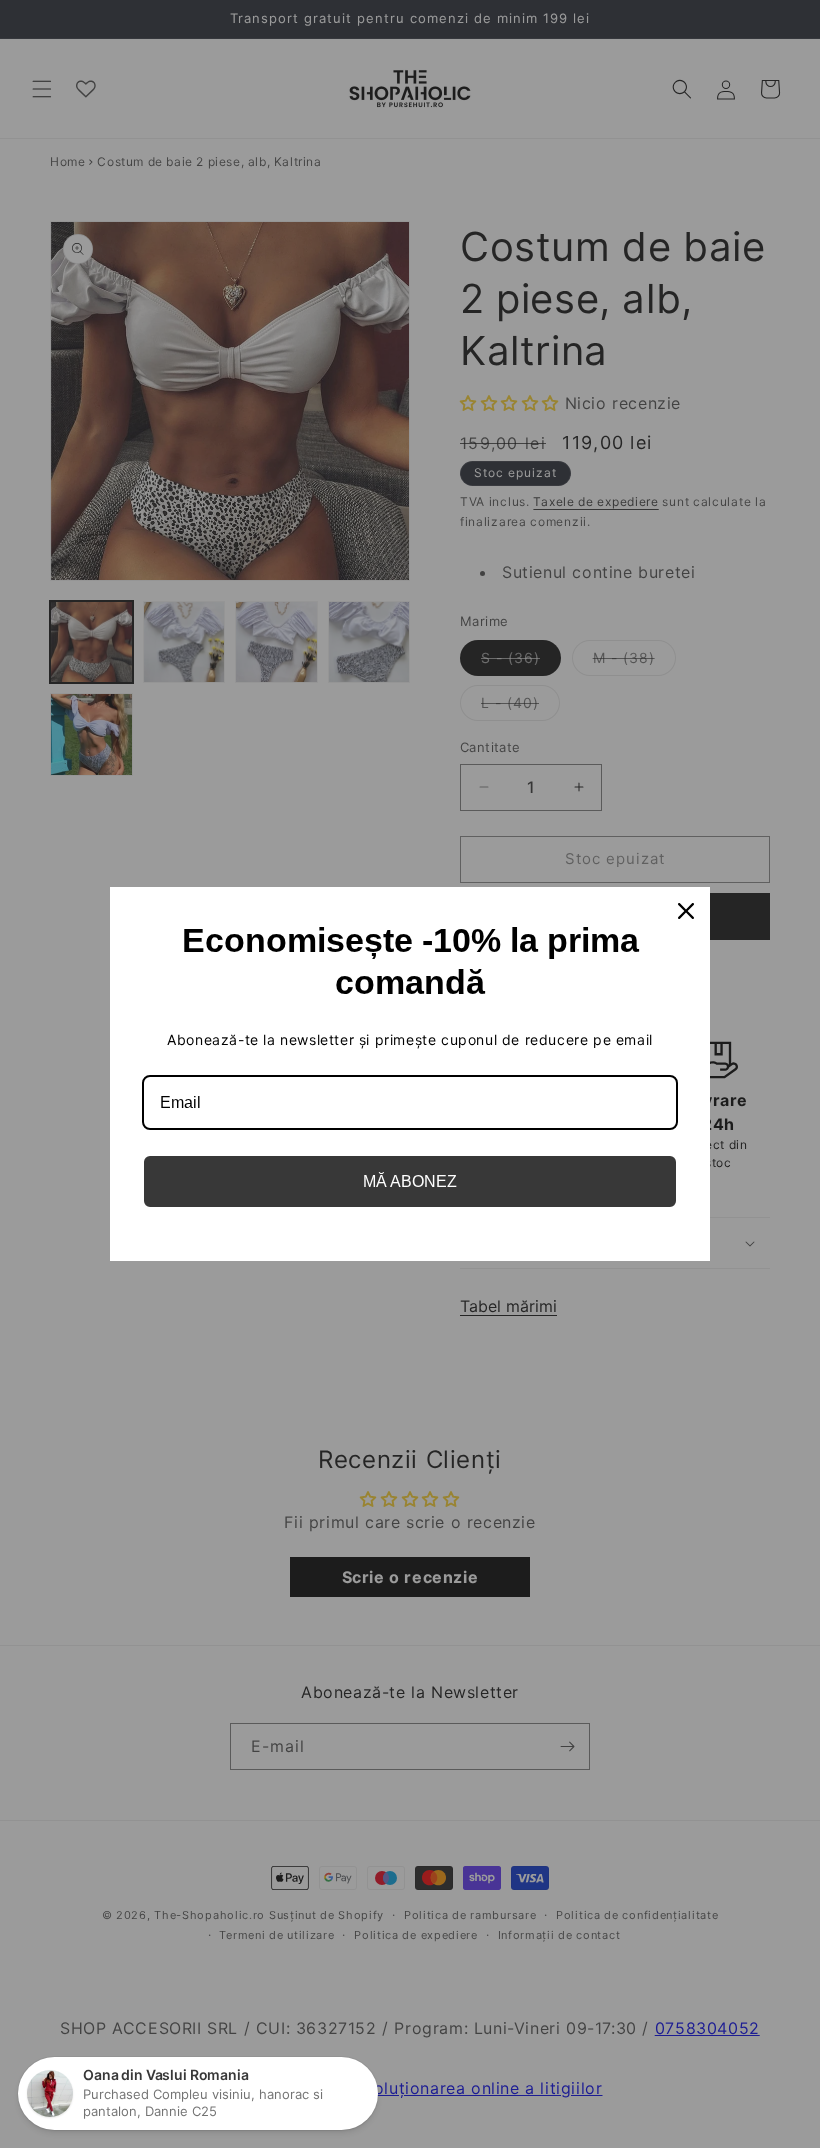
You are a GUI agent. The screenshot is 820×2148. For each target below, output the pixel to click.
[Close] (686, 911)
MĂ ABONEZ (410, 1181)
